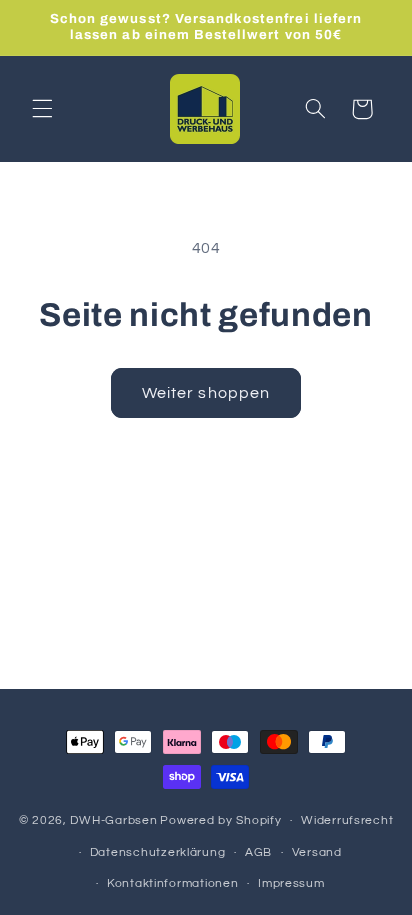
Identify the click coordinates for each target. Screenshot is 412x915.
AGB (258, 852)
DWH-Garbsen (113, 820)
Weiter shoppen (206, 393)
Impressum (291, 883)
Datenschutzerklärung (158, 852)
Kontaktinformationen (173, 883)
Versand (317, 852)
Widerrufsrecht (347, 820)
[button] (42, 109)
